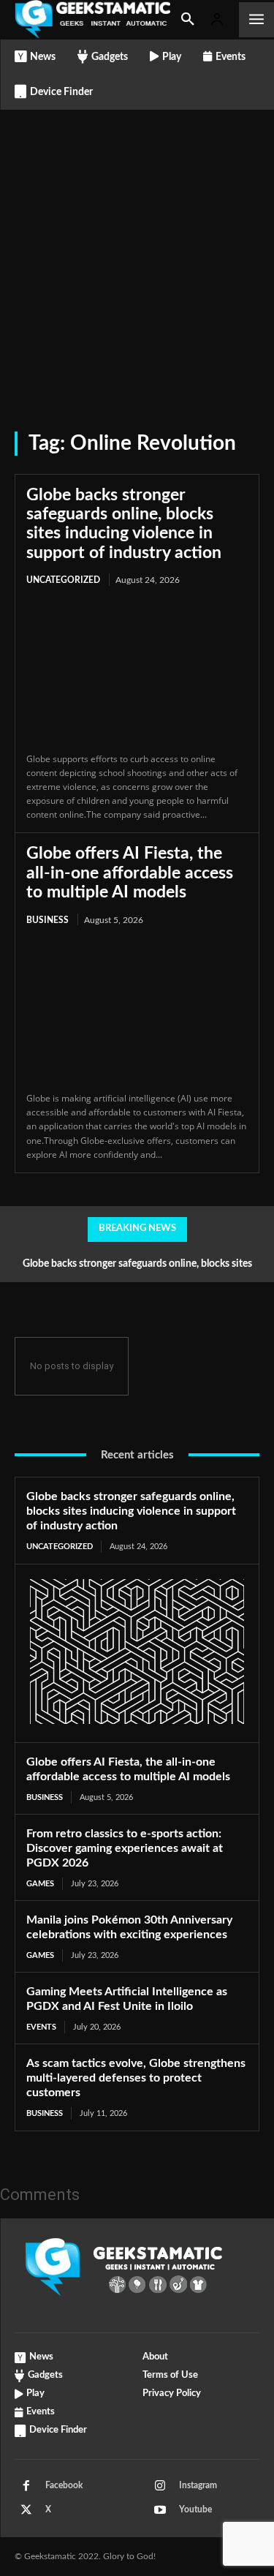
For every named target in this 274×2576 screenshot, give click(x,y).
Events (41, 2027)
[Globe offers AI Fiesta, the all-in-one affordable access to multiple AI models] (137, 1010)
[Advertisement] (137, 254)
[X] (26, 2510)
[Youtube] (160, 2510)
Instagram (198, 2485)
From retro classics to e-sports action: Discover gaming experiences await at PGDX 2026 (125, 1848)
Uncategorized (63, 580)
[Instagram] (160, 2486)
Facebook (64, 2485)
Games (40, 1884)
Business (47, 920)
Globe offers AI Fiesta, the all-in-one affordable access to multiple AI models (130, 873)
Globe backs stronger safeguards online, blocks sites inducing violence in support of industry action (131, 1511)
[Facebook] (26, 2486)
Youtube (195, 2509)
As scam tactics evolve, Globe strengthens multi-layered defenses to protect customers (136, 2078)
